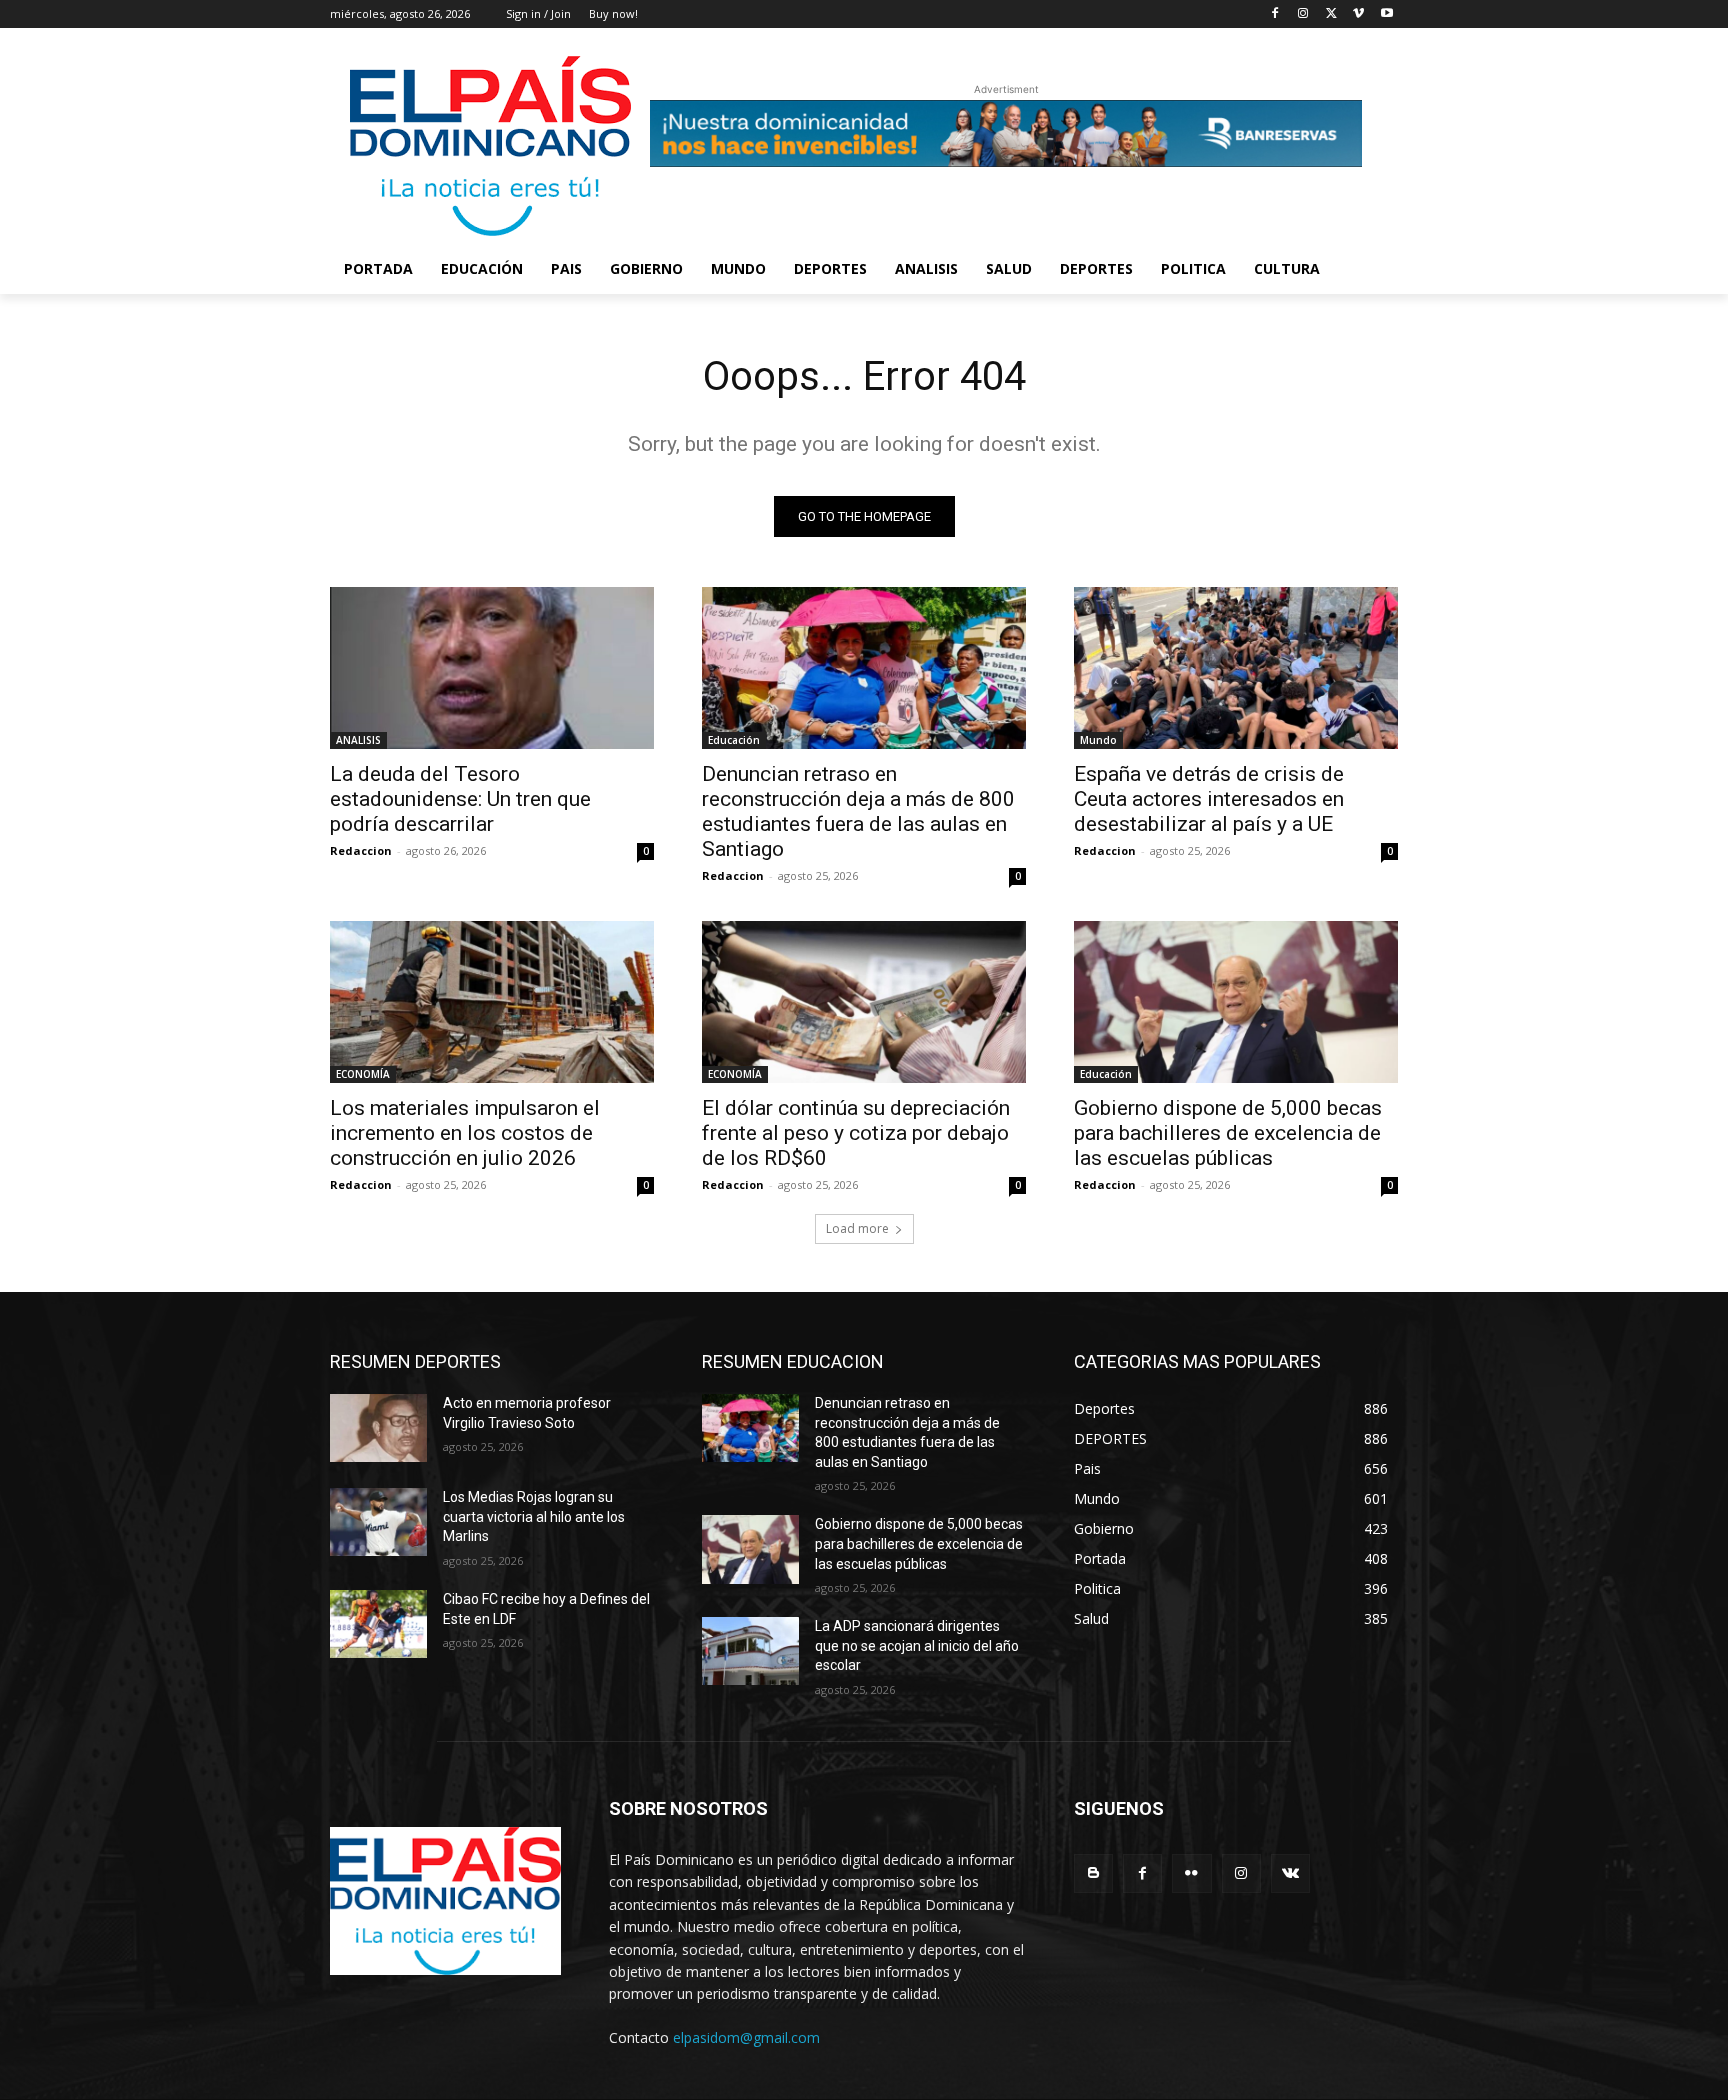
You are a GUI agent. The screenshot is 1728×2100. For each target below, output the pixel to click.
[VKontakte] (1290, 1873)
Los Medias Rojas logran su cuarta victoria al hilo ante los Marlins (534, 1516)
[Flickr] (1191, 1873)
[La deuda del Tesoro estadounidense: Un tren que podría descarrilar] (492, 668)
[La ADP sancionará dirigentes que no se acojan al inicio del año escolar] (750, 1651)
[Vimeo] (1358, 14)
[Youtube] (1386, 14)
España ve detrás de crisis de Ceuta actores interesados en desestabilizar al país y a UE (1209, 799)
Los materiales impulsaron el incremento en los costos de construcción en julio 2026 (465, 1133)
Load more (857, 1228)
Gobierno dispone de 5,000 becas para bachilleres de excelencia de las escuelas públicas (1228, 1133)
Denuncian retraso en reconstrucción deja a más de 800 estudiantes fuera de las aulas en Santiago (858, 811)
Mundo (1098, 740)
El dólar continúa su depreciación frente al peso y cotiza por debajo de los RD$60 (856, 1133)
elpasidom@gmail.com (746, 2037)
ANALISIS (358, 740)
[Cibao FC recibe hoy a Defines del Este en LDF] (378, 1624)
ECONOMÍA (363, 1074)
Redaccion (361, 850)
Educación (734, 740)
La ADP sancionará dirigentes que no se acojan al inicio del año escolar (917, 1645)
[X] (1331, 14)
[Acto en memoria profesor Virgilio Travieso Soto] (378, 1428)
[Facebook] (1275, 14)
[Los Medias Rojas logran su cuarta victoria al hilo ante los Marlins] (378, 1522)
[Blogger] (1093, 1873)
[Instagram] (1303, 14)
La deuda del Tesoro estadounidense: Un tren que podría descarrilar (460, 799)
